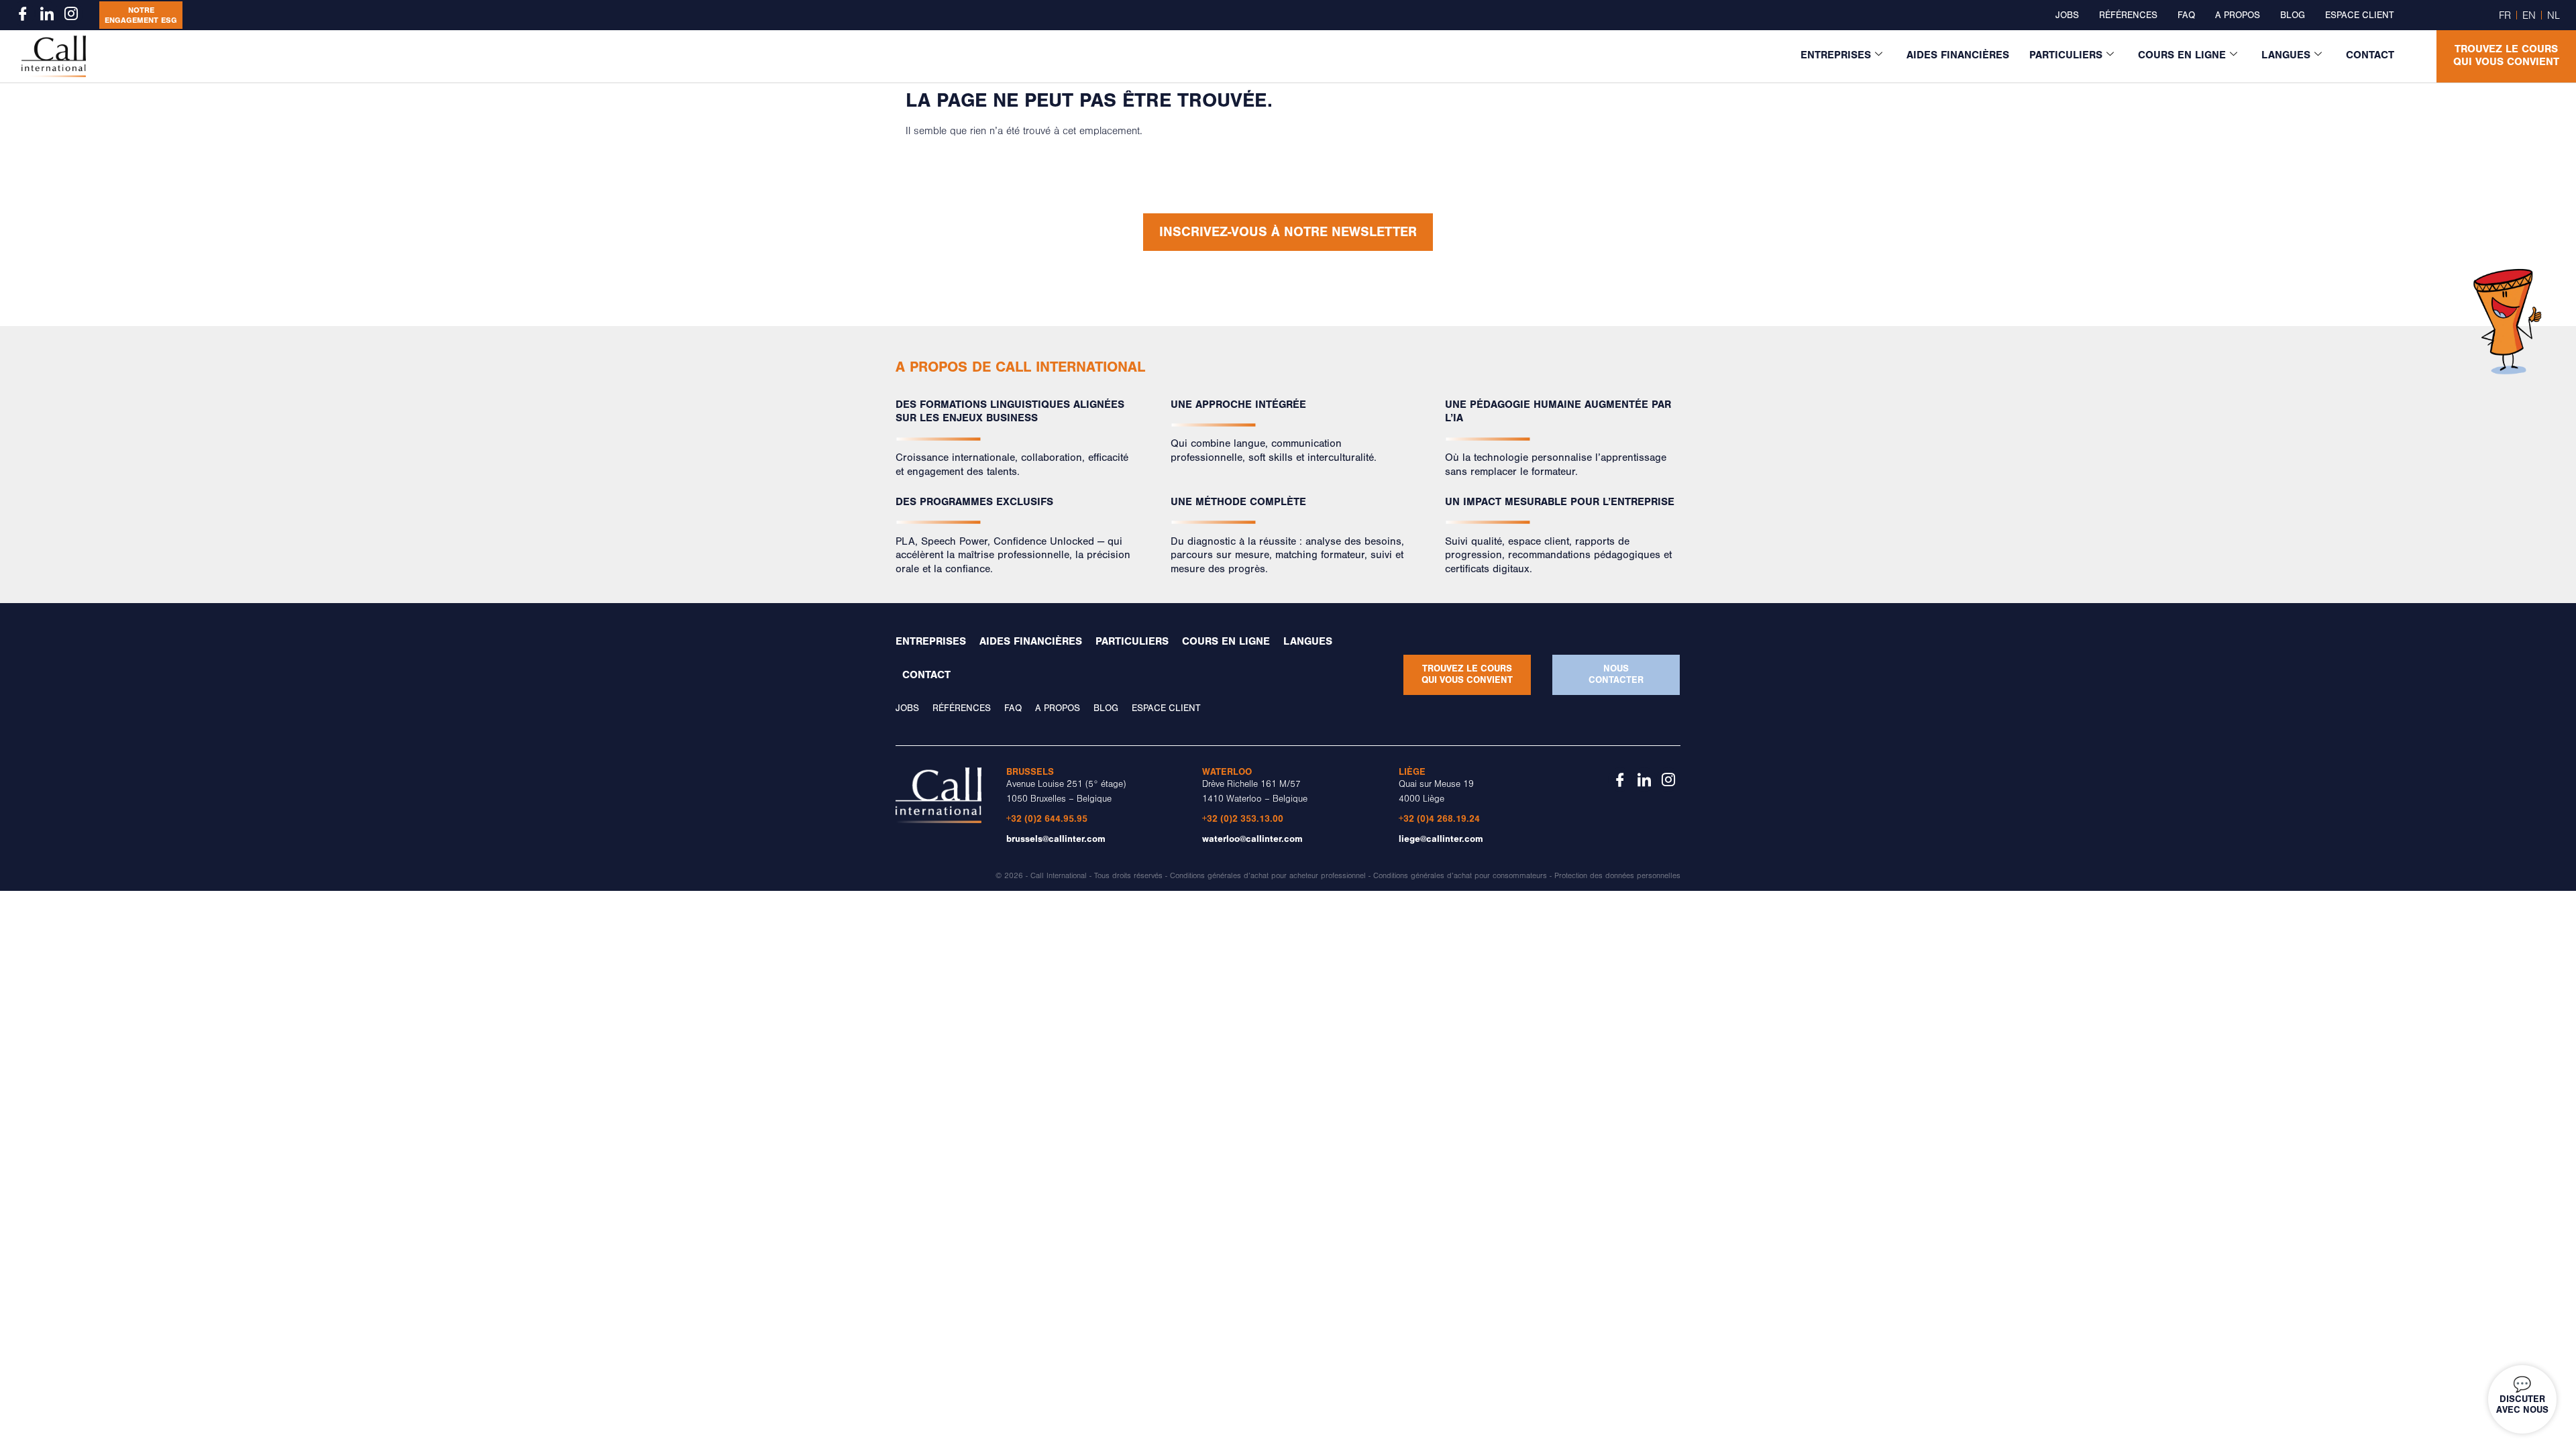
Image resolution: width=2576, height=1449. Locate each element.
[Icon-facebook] (23, 13)
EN (2529, 15)
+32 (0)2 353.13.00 (1243, 819)
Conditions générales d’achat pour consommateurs (1460, 876)
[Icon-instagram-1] (71, 13)
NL (2554, 15)
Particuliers (2066, 55)
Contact (2370, 55)
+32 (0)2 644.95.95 (1047, 819)
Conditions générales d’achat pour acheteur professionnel (1268, 876)
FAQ (2186, 15)
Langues (2286, 55)
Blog (2293, 15)
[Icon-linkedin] (47, 13)
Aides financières (1958, 55)
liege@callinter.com (1441, 839)
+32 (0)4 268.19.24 (1439, 819)
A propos (2238, 15)
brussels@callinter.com (1056, 839)
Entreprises (1836, 55)
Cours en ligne (2182, 55)
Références (2128, 15)
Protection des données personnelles (1617, 876)
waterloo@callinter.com (1252, 839)
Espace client (2359, 15)
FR (2505, 15)
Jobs (2067, 15)
